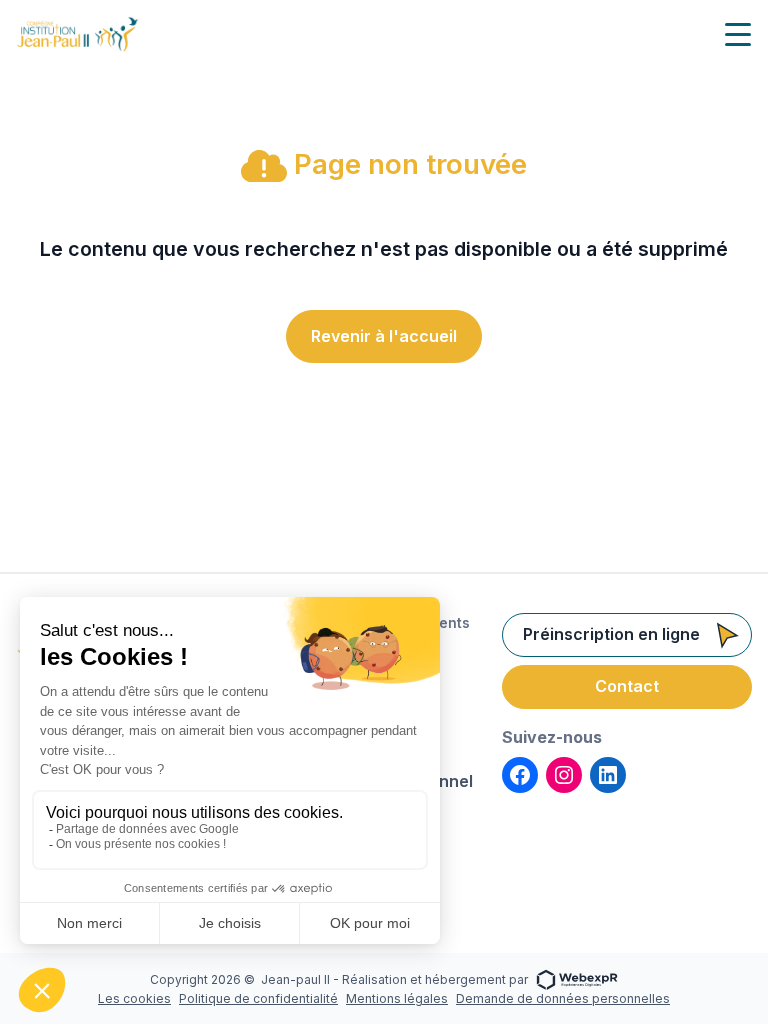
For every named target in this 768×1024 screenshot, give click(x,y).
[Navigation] (738, 34)
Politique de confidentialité (258, 998)
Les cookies (134, 998)
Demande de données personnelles (563, 998)
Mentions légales (397, 998)
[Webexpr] (577, 978)
